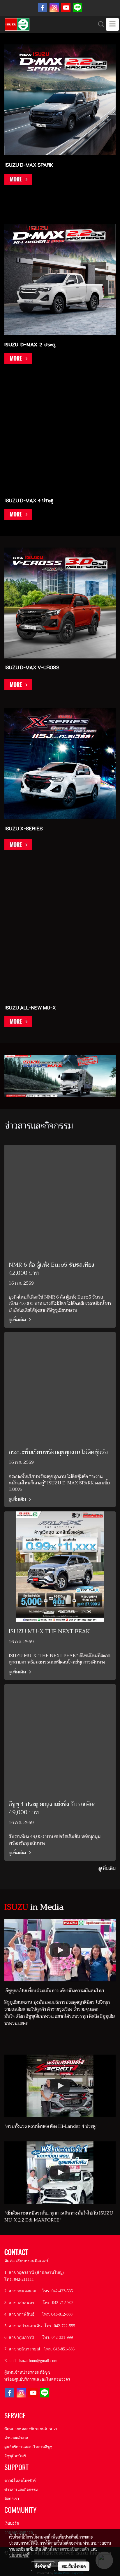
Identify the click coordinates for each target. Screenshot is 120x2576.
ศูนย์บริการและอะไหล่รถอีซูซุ (28, 2447)
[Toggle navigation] (112, 24)
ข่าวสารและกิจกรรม (21, 2490)
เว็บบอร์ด (12, 2523)
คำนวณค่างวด (16, 2438)
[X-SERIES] (18, 845)
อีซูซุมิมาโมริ (15, 2456)
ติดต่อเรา (12, 2499)
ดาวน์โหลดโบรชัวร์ (20, 2481)
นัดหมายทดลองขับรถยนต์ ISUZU (31, 2429)
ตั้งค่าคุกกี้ (43, 2566)
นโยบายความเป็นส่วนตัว (69, 2549)
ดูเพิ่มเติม (18, 1320)
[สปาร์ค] (18, 179)
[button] (99, 24)
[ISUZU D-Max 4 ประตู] (18, 514)
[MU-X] (18, 1021)
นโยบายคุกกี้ (19, 2555)
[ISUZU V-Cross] (18, 688)
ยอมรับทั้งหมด (74, 2566)
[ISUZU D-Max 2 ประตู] (18, 358)
